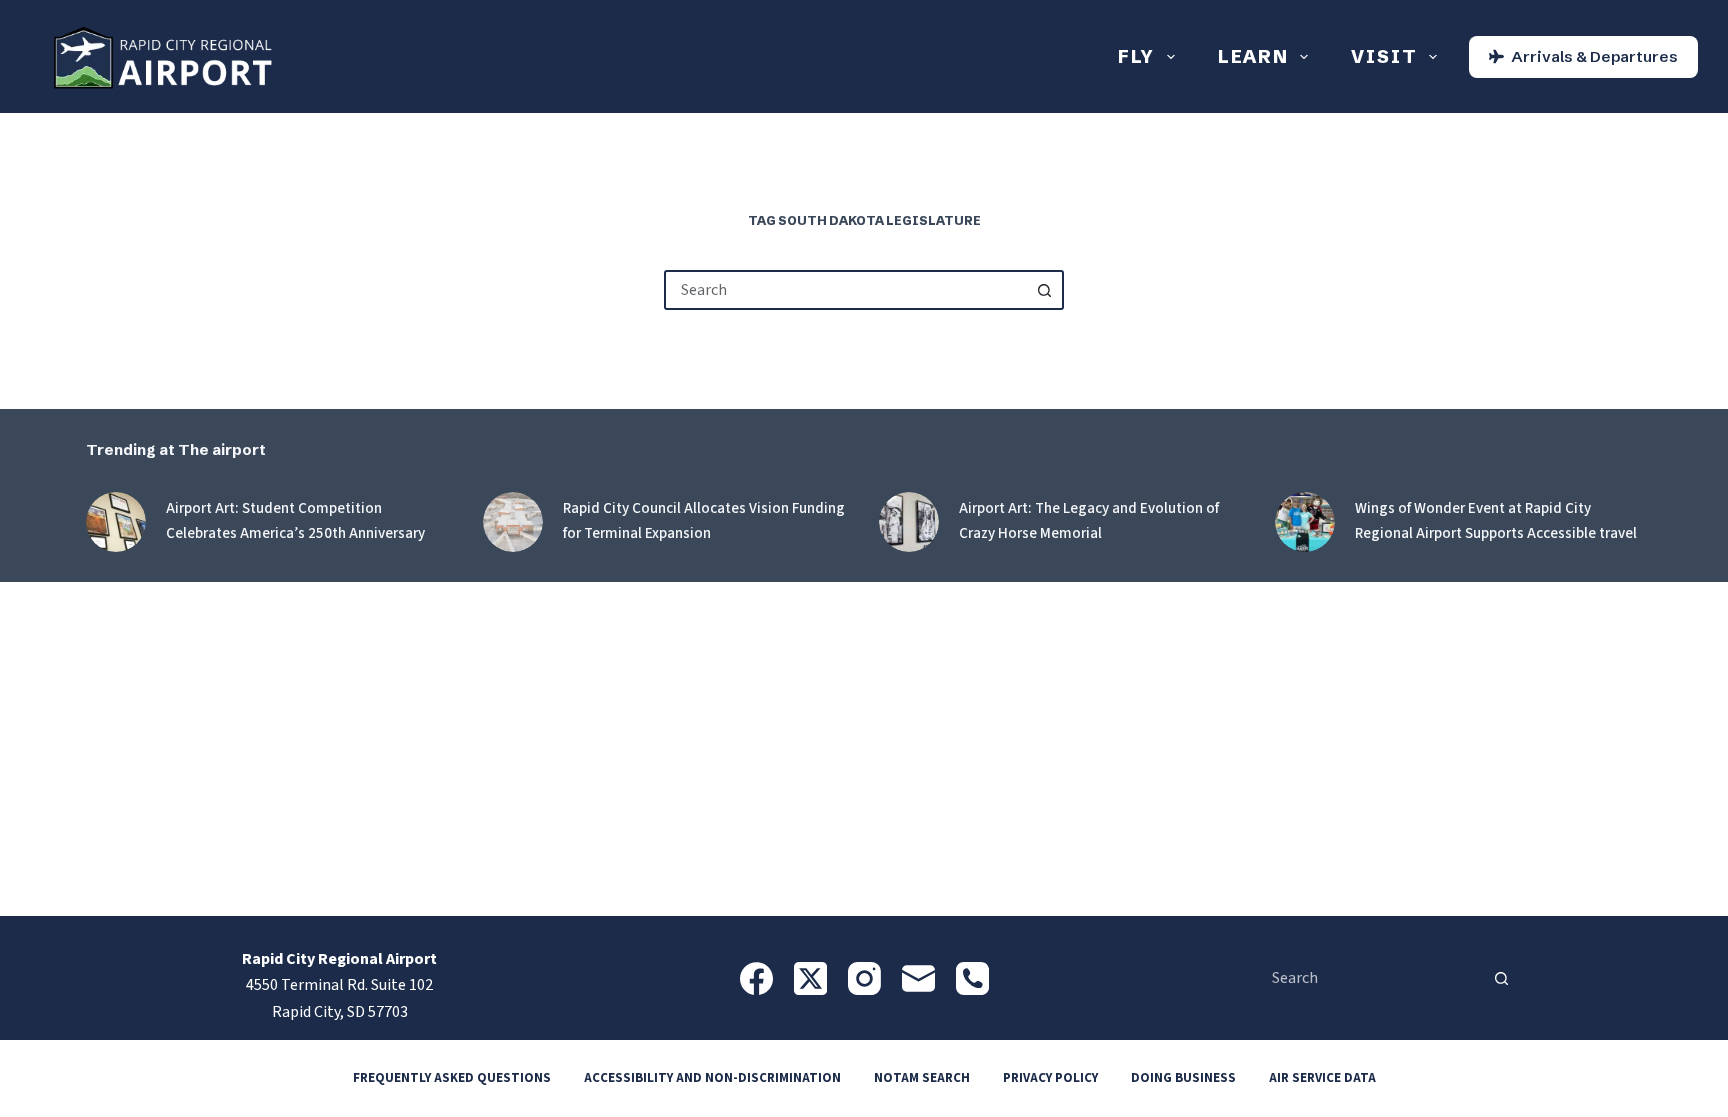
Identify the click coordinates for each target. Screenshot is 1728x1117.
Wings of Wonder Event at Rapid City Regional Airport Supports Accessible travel (1496, 521)
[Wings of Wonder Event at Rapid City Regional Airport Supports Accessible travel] (1305, 522)
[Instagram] (864, 978)
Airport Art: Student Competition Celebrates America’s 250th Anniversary (295, 521)
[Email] (918, 978)
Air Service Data (1322, 1078)
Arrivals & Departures (1594, 56)
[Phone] (972, 978)
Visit (1384, 56)
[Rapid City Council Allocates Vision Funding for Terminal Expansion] (513, 522)
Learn (1253, 56)
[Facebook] (756, 978)
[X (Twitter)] (810, 978)
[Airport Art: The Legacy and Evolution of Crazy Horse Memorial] (909, 522)
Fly (1136, 56)
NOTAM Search (922, 1078)
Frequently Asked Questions (452, 1078)
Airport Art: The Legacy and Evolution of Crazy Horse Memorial (1089, 521)
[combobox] (846, 290)
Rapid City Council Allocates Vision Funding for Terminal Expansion (704, 521)
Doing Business (1183, 1078)
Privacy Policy (1050, 1078)
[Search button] (1044, 290)
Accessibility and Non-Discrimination (712, 1078)
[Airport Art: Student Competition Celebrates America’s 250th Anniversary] (116, 522)
